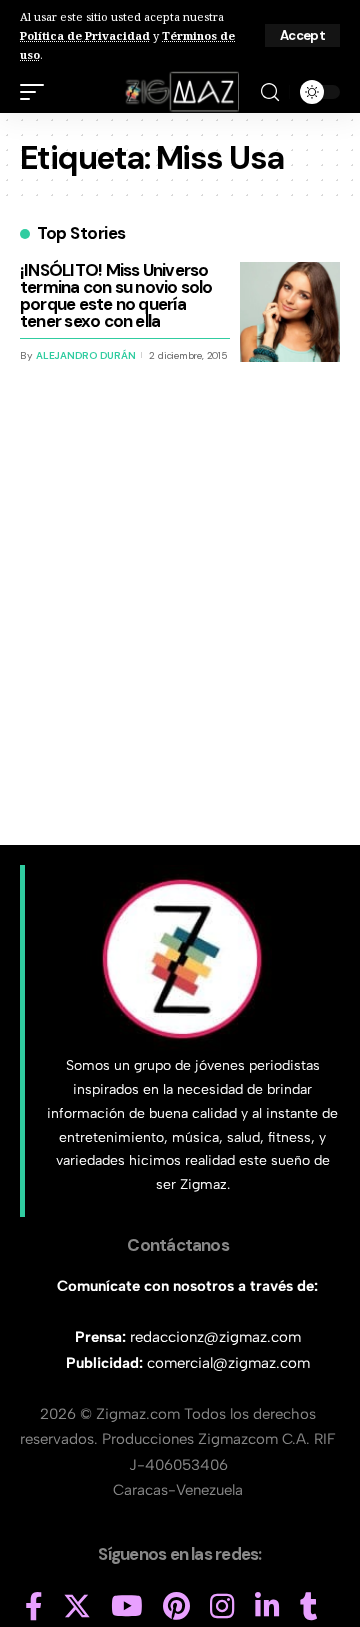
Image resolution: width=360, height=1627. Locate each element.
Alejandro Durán (85, 355)
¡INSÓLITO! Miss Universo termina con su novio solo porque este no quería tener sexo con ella (116, 295)
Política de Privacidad (85, 35)
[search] (270, 92)
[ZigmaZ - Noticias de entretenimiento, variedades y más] (180, 92)
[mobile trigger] (37, 92)
